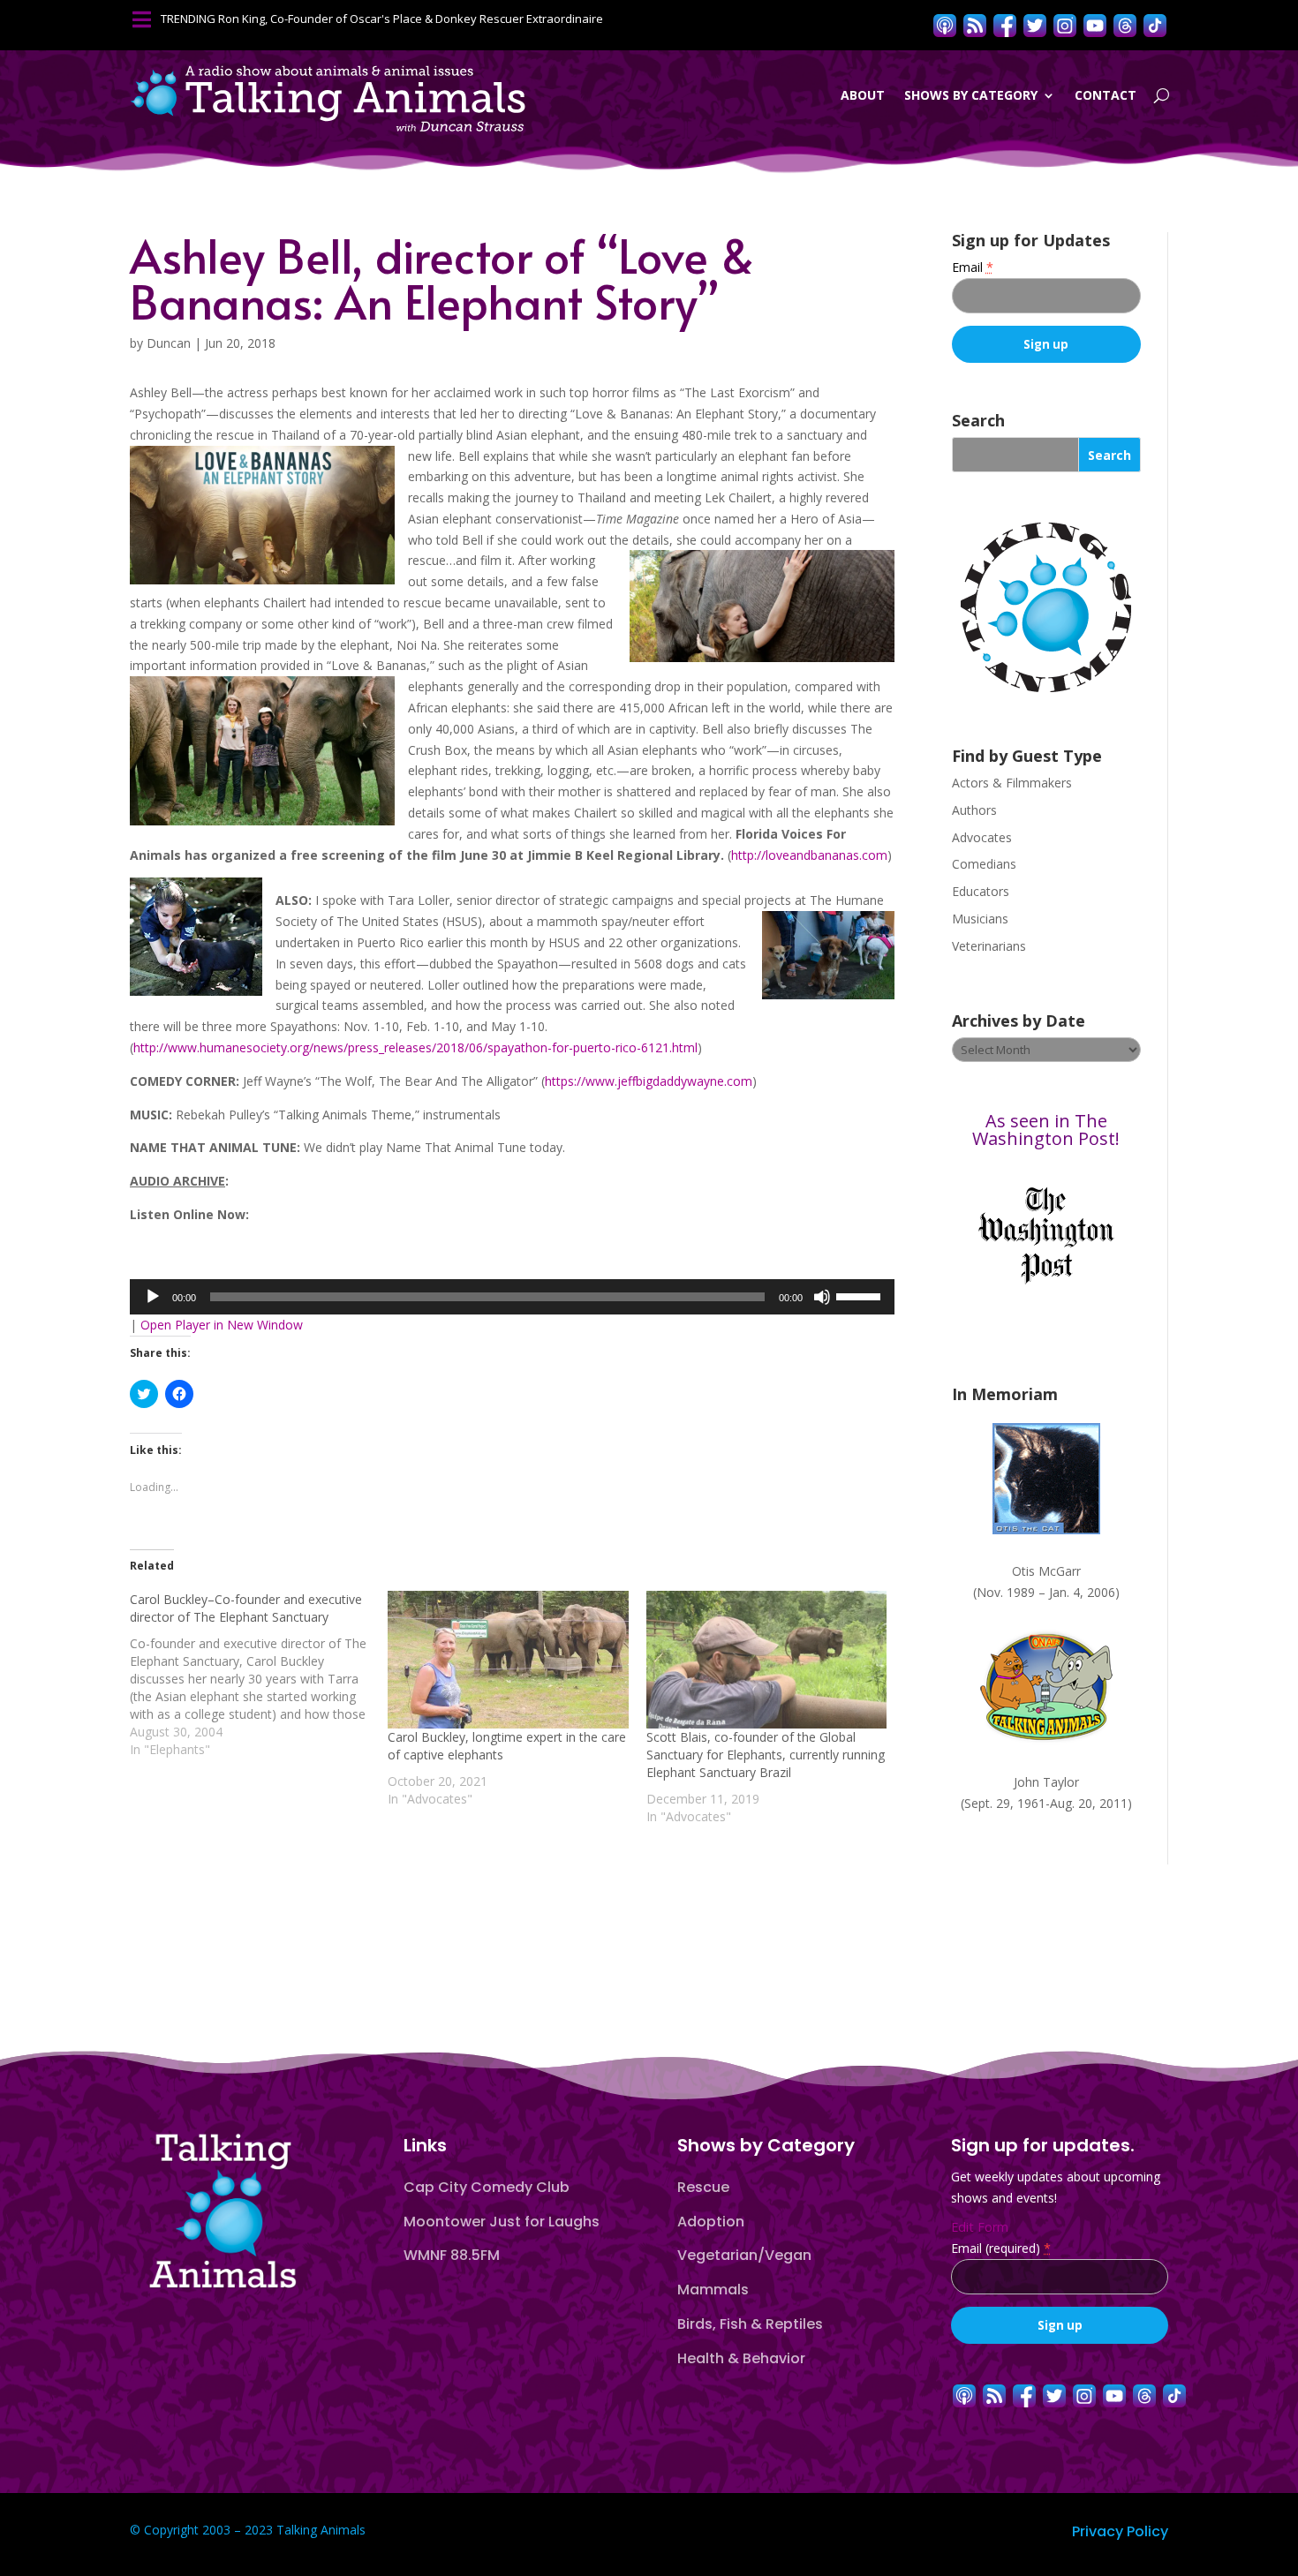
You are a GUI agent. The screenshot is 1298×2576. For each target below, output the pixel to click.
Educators (981, 891)
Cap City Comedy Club (487, 2187)
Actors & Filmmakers (1012, 783)
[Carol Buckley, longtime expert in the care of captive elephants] (508, 1660)
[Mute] (822, 1297)
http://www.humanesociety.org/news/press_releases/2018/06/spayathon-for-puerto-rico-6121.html (415, 1047)
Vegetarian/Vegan (744, 2255)
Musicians (980, 919)
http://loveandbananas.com (809, 855)
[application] (512, 1297)
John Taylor (1046, 1782)
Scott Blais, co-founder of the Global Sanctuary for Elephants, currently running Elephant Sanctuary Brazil (766, 1755)
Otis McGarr (1046, 1571)
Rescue (703, 2187)
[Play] (153, 1297)
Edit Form (980, 2227)
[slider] (861, 1295)
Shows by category (971, 95)
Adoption (711, 2222)
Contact (1106, 95)
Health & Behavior (741, 2358)
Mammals (713, 2290)
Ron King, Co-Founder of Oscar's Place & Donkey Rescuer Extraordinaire (411, 19)
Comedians (984, 864)
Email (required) (1001, 2248)
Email (973, 267)
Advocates (982, 837)
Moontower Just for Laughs (502, 2222)
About (863, 95)
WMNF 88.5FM (452, 2255)
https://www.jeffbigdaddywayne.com (649, 1081)
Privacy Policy (1120, 2531)
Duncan (169, 343)
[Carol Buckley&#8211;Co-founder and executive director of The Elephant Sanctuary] (259, 1675)
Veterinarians (989, 946)
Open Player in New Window (222, 1325)
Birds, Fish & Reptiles (750, 2324)
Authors (974, 810)
